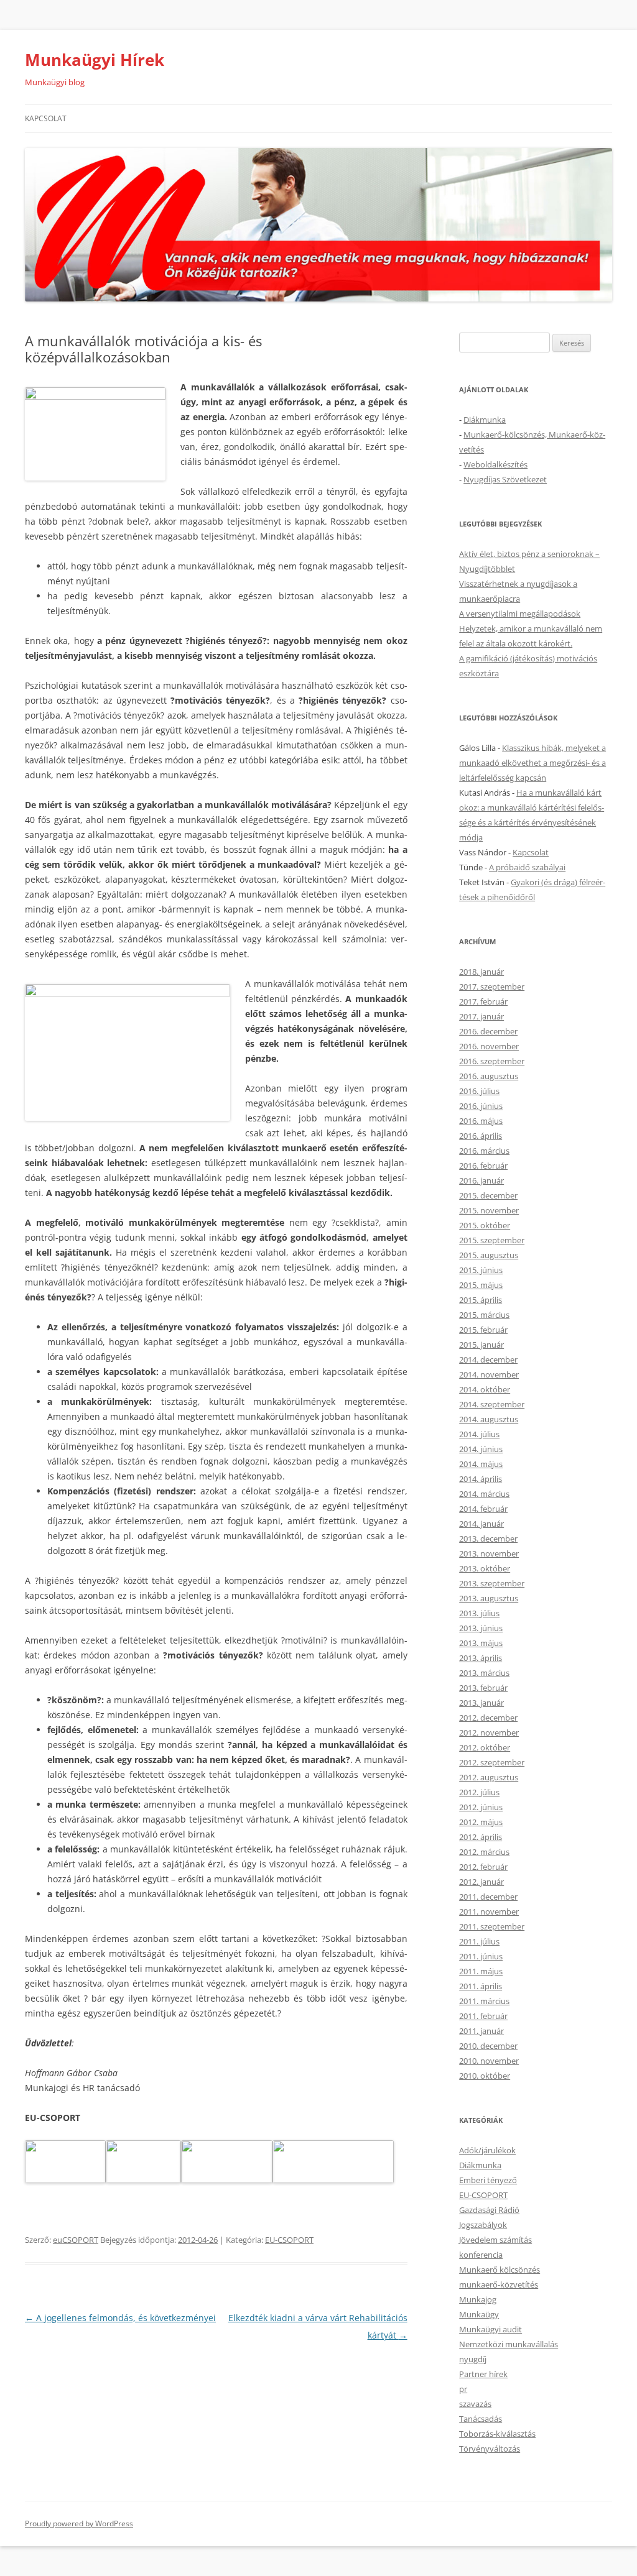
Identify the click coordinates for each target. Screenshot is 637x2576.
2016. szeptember (492, 1061)
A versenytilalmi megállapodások (520, 614)
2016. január (481, 1180)
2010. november (489, 2061)
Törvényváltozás (490, 2449)
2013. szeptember (492, 1583)
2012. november (489, 1732)
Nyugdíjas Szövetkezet (505, 479)
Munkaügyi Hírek (95, 60)
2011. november (489, 1911)
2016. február (483, 1166)
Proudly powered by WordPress (79, 2523)
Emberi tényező (488, 2180)
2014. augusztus (489, 1419)
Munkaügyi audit (491, 2329)
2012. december (488, 1718)
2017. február (483, 1001)
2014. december (488, 1359)
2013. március (484, 1673)
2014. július (479, 1434)
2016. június (481, 1106)
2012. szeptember (492, 1762)
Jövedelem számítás (495, 2240)
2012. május (481, 1822)
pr (463, 2389)
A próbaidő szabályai (527, 867)
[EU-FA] (333, 2180)
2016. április (481, 1136)
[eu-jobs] (65, 2180)
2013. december (488, 1539)
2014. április (481, 1479)
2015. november (489, 1210)
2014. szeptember (492, 1404)
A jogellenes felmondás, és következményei (120, 2318)
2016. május (481, 1121)
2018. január (481, 972)
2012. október (485, 1747)
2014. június (481, 1449)
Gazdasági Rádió (489, 2210)
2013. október (485, 1568)
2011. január (481, 2031)
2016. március (484, 1151)
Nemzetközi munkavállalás (509, 2344)
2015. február (483, 1330)
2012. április (481, 1837)
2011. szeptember (492, 1926)
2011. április (481, 1986)
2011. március (484, 2001)
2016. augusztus (489, 1076)
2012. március (484, 1852)
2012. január (481, 1882)
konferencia (481, 2255)
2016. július (479, 1091)
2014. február (483, 1509)
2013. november (489, 1553)
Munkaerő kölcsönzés (500, 2270)
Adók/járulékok (487, 2150)
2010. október (485, 2076)
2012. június (481, 1807)
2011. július (479, 1941)
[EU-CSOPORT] (227, 2180)
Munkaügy (479, 2314)
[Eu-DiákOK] (143, 2180)
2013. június (481, 1628)
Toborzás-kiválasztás (497, 2434)
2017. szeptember (492, 987)
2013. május (481, 1643)
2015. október (485, 1225)
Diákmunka (485, 420)
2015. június (481, 1270)
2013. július (479, 1613)
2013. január (481, 1703)
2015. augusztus (489, 1255)
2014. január (481, 1524)
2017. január (481, 1016)
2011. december (488, 1897)
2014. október (485, 1389)
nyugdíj (473, 2359)
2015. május (481, 1285)
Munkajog (478, 2299)
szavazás (475, 2404)
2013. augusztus (489, 1598)
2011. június (481, 1956)
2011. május (481, 1971)
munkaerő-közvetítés (499, 2284)
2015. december (488, 1195)
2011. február (483, 2016)
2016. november (489, 1046)
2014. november (489, 1374)
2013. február (483, 1688)
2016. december (488, 1031)
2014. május (481, 1464)
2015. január (481, 1345)
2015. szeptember (492, 1240)
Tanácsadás (481, 2419)
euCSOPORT (76, 2240)
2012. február (483, 1867)
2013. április (481, 1658)
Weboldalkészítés (495, 464)
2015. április (481, 1300)
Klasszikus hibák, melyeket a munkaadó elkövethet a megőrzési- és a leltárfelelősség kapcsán (532, 763)
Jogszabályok (483, 2225)
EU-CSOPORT (289, 2240)
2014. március (484, 1494)
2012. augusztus (489, 1777)
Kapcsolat (46, 118)
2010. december (488, 2046)
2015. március (484, 1315)
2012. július (479, 1792)
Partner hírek (483, 2374)
